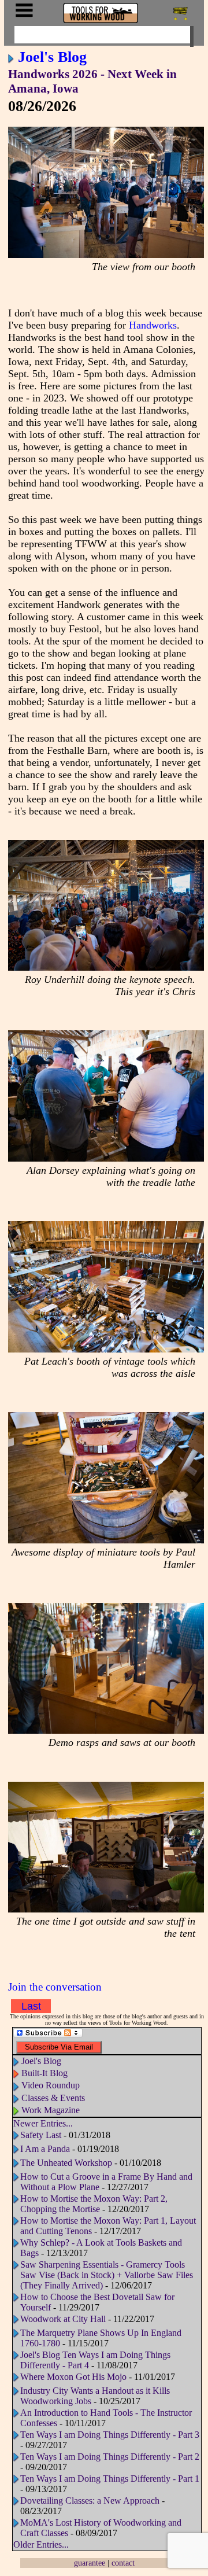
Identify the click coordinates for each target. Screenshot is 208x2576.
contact (123, 2563)
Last (31, 2006)
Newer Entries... (43, 2123)
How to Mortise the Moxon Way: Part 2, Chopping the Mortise (94, 2204)
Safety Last (41, 2135)
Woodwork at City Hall (63, 2319)
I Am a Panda (45, 2149)
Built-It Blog (44, 2073)
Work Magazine (51, 2110)
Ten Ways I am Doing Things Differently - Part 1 (110, 2479)
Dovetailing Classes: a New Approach (90, 2501)
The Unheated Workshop (66, 2163)
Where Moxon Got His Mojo (73, 2377)
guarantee (90, 2563)
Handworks (153, 325)
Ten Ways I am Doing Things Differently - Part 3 (110, 2435)
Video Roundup (51, 2085)
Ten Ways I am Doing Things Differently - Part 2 (110, 2457)
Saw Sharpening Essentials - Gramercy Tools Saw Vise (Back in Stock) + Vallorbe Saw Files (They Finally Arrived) (107, 2275)
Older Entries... (41, 2544)
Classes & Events (53, 2098)
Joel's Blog (52, 57)
